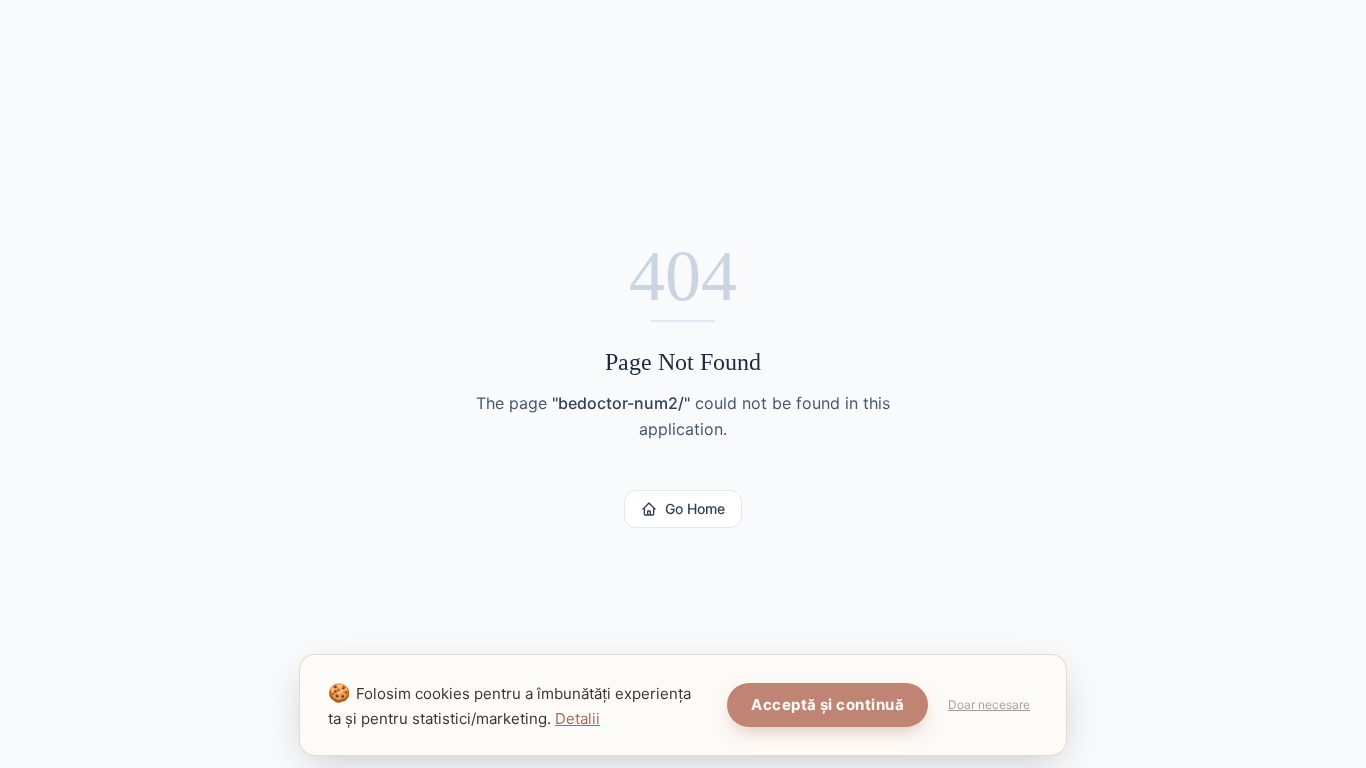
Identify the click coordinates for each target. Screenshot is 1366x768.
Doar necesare (989, 704)
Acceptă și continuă (827, 704)
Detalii (577, 718)
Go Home (695, 508)
